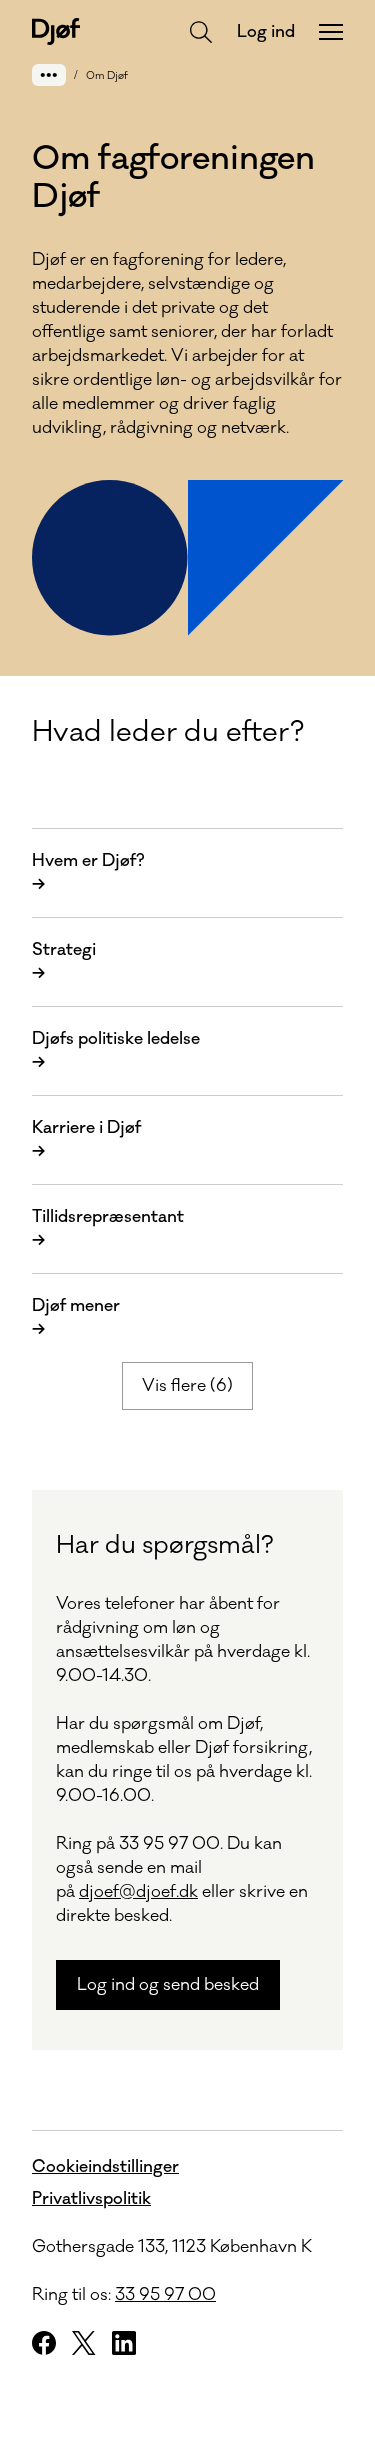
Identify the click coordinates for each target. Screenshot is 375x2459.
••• (49, 74)
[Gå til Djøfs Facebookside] (44, 2343)
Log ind (266, 32)
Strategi (64, 962)
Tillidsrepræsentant (108, 1229)
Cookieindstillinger (105, 2167)
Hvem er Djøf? (88, 873)
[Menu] (331, 32)
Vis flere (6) (187, 1386)
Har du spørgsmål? (165, 1545)
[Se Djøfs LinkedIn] (124, 2343)
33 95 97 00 (165, 2295)
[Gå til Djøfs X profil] (84, 2343)
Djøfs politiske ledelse (116, 1051)
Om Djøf (107, 76)
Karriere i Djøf (86, 1140)
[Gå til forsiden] (56, 31)
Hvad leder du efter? (168, 732)
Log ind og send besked (168, 1985)
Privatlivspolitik (91, 2199)
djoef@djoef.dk (138, 1892)
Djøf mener (76, 1318)
